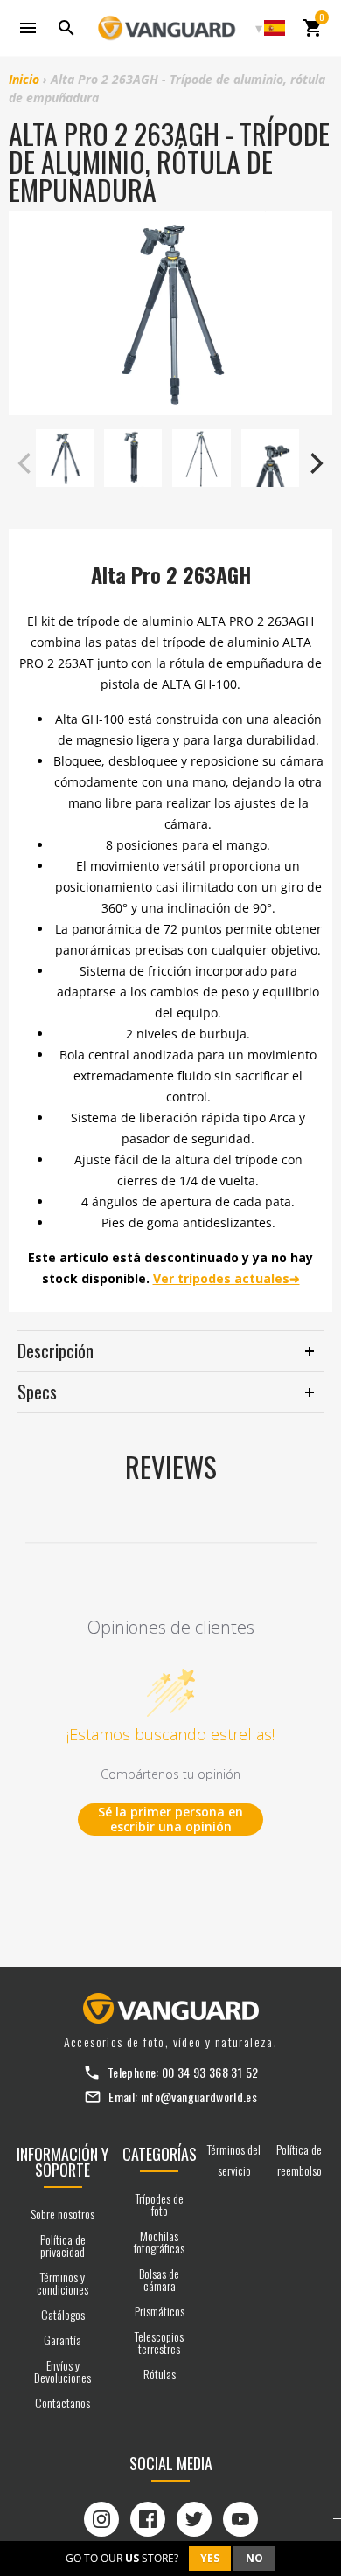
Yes (210, 2558)
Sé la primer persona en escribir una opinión (170, 1819)
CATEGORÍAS (160, 2154)
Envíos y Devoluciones (63, 2371)
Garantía (63, 2340)
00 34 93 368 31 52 (210, 2072)
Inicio (24, 79)
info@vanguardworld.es (199, 2097)
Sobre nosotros (63, 2214)
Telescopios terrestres (159, 2342)
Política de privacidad (63, 2245)
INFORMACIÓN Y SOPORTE (63, 2162)
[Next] (315, 463)
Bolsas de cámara (159, 2279)
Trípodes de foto (160, 2204)
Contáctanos (63, 2402)
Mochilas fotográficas (159, 2242)
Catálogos (63, 2314)
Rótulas (160, 2374)
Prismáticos (160, 2311)
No (254, 2558)
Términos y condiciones (63, 2283)
